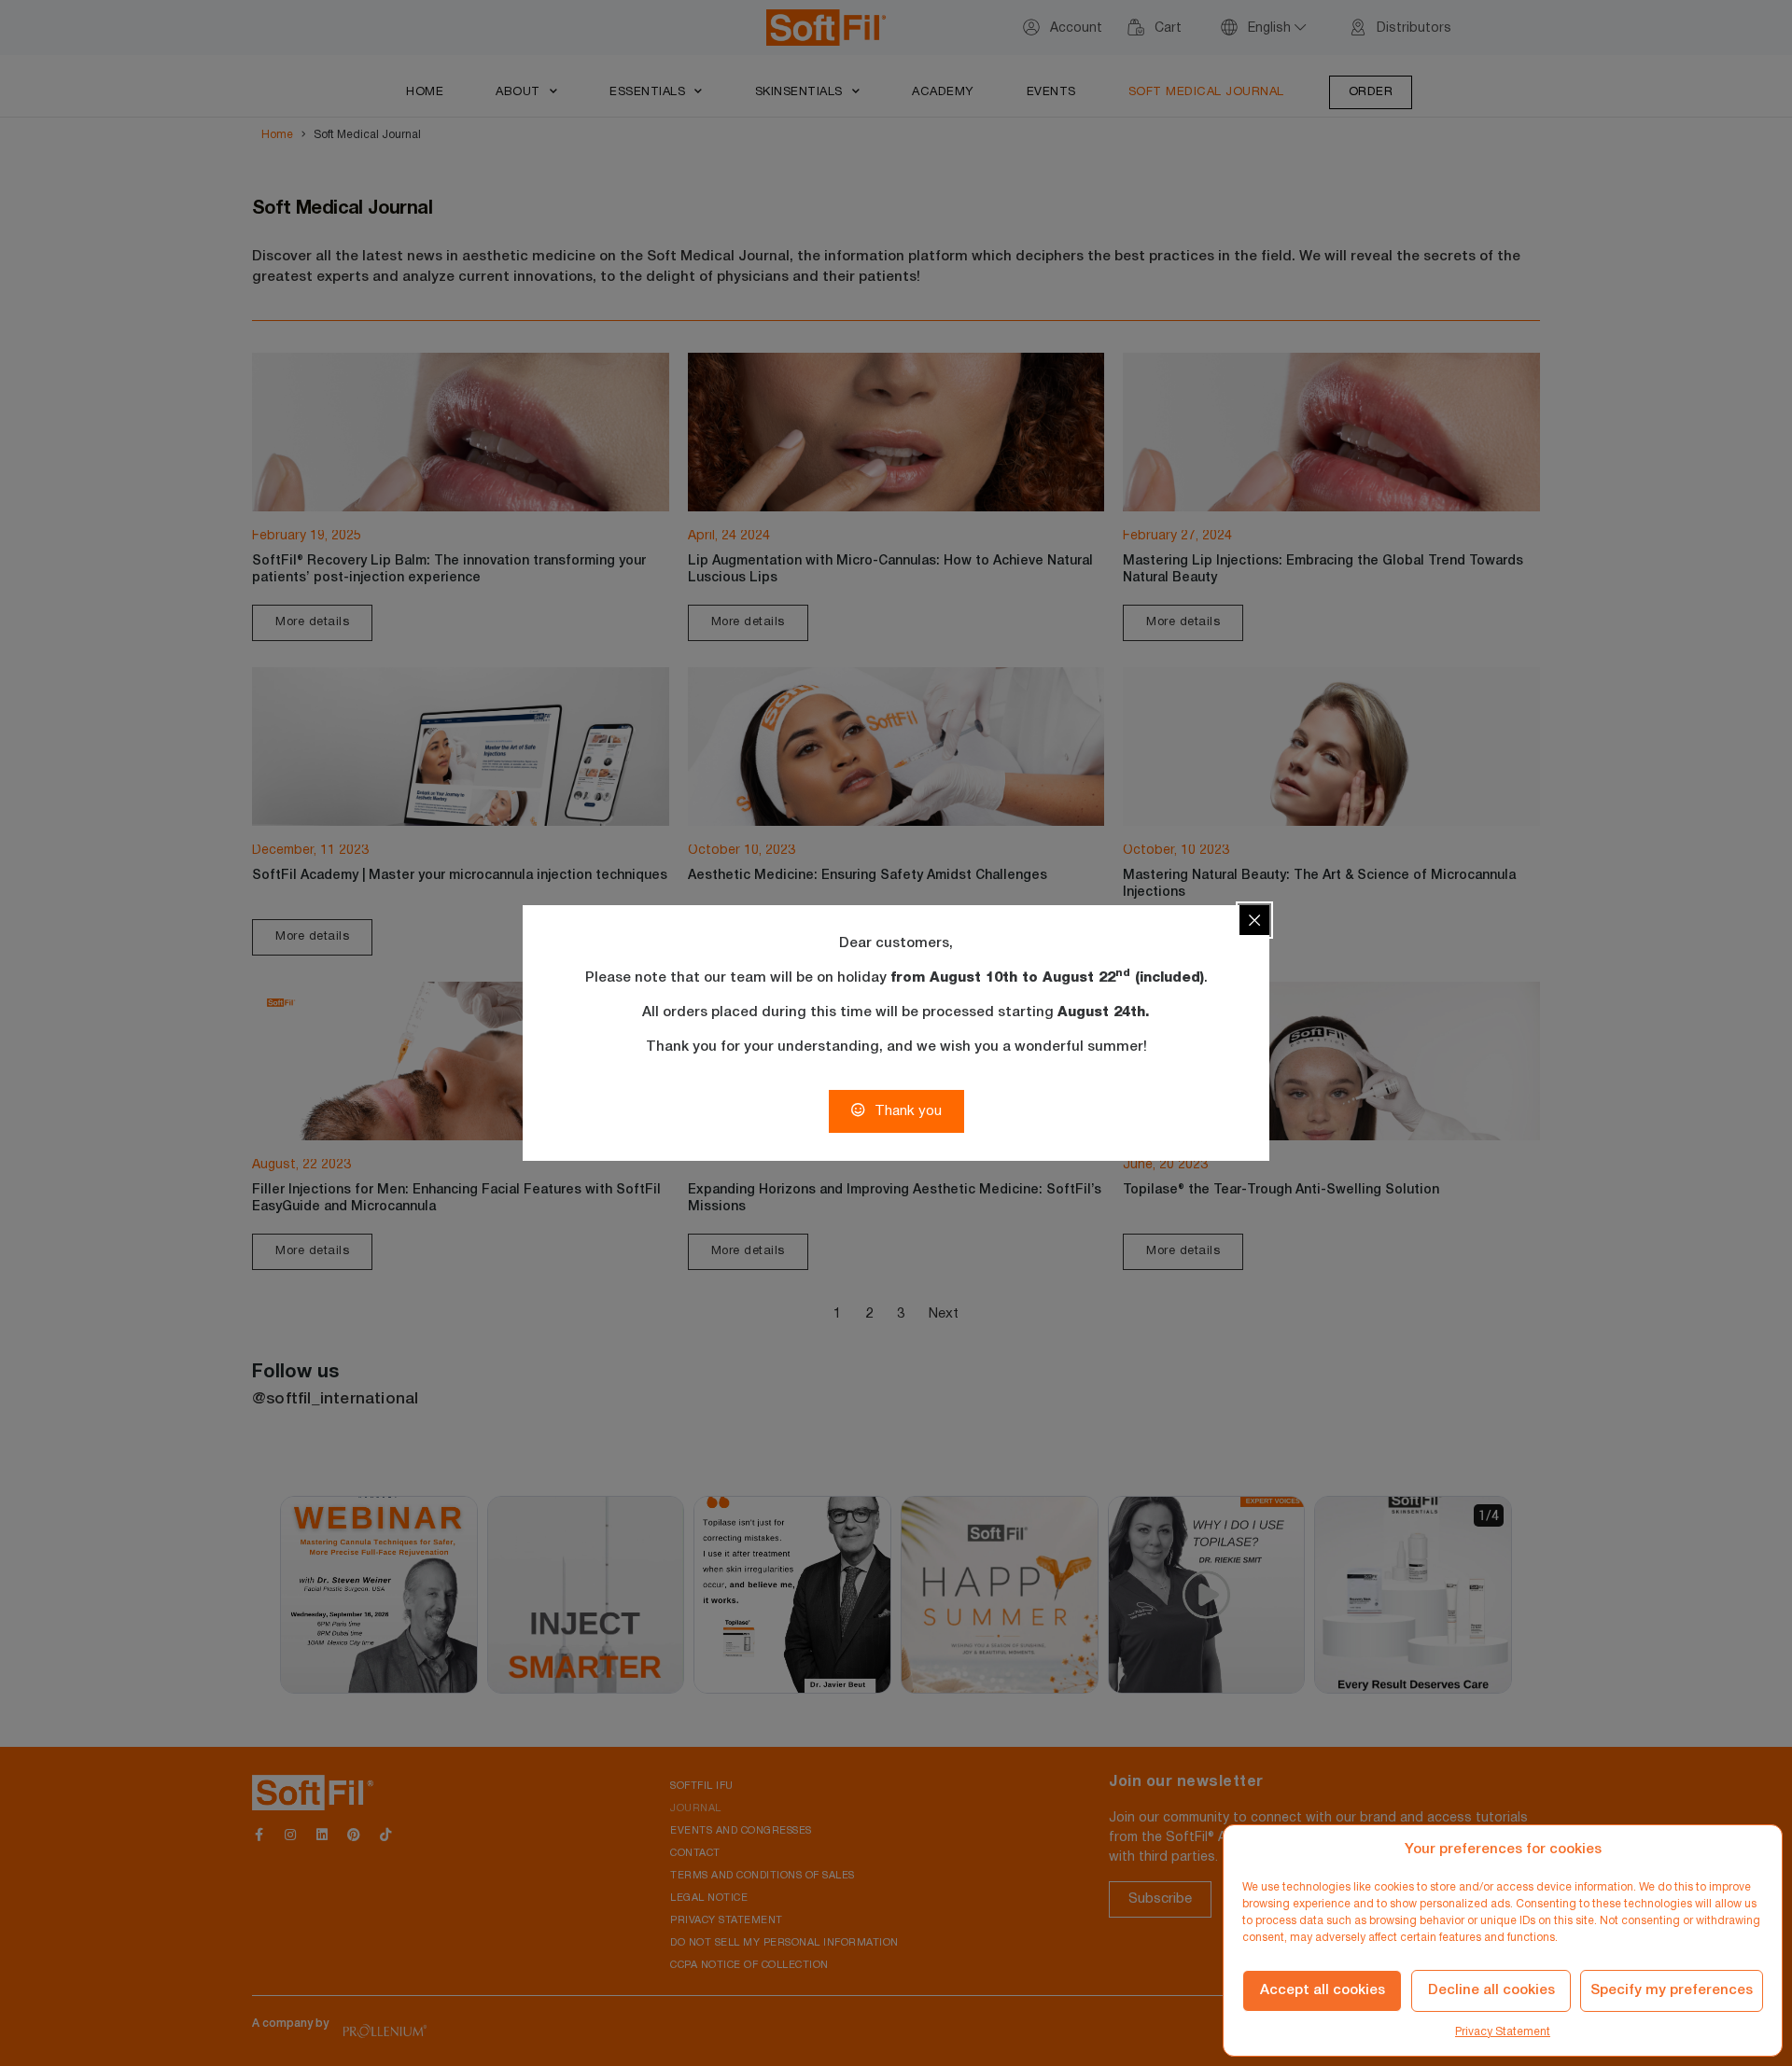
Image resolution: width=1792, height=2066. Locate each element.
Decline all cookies (1491, 1990)
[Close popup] (1254, 920)
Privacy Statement (1503, 2032)
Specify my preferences (1672, 1990)
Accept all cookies (1323, 1990)
